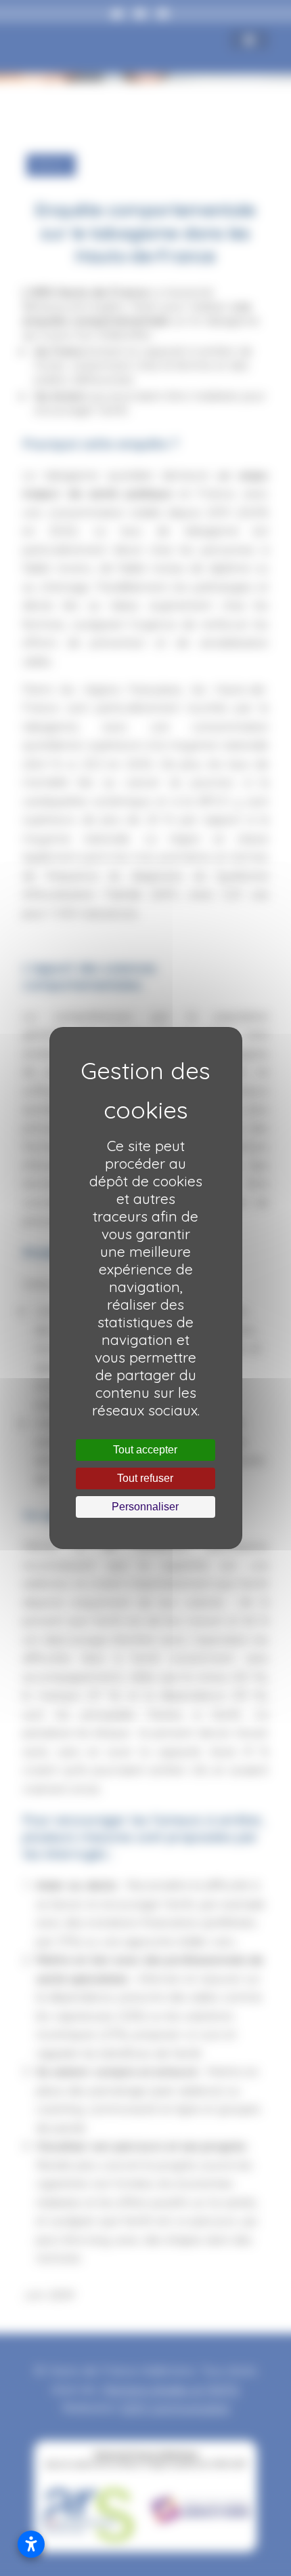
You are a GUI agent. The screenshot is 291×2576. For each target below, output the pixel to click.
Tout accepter (145, 1450)
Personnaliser (145, 1507)
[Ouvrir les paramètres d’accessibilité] (31, 2544)
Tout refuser (145, 1478)
